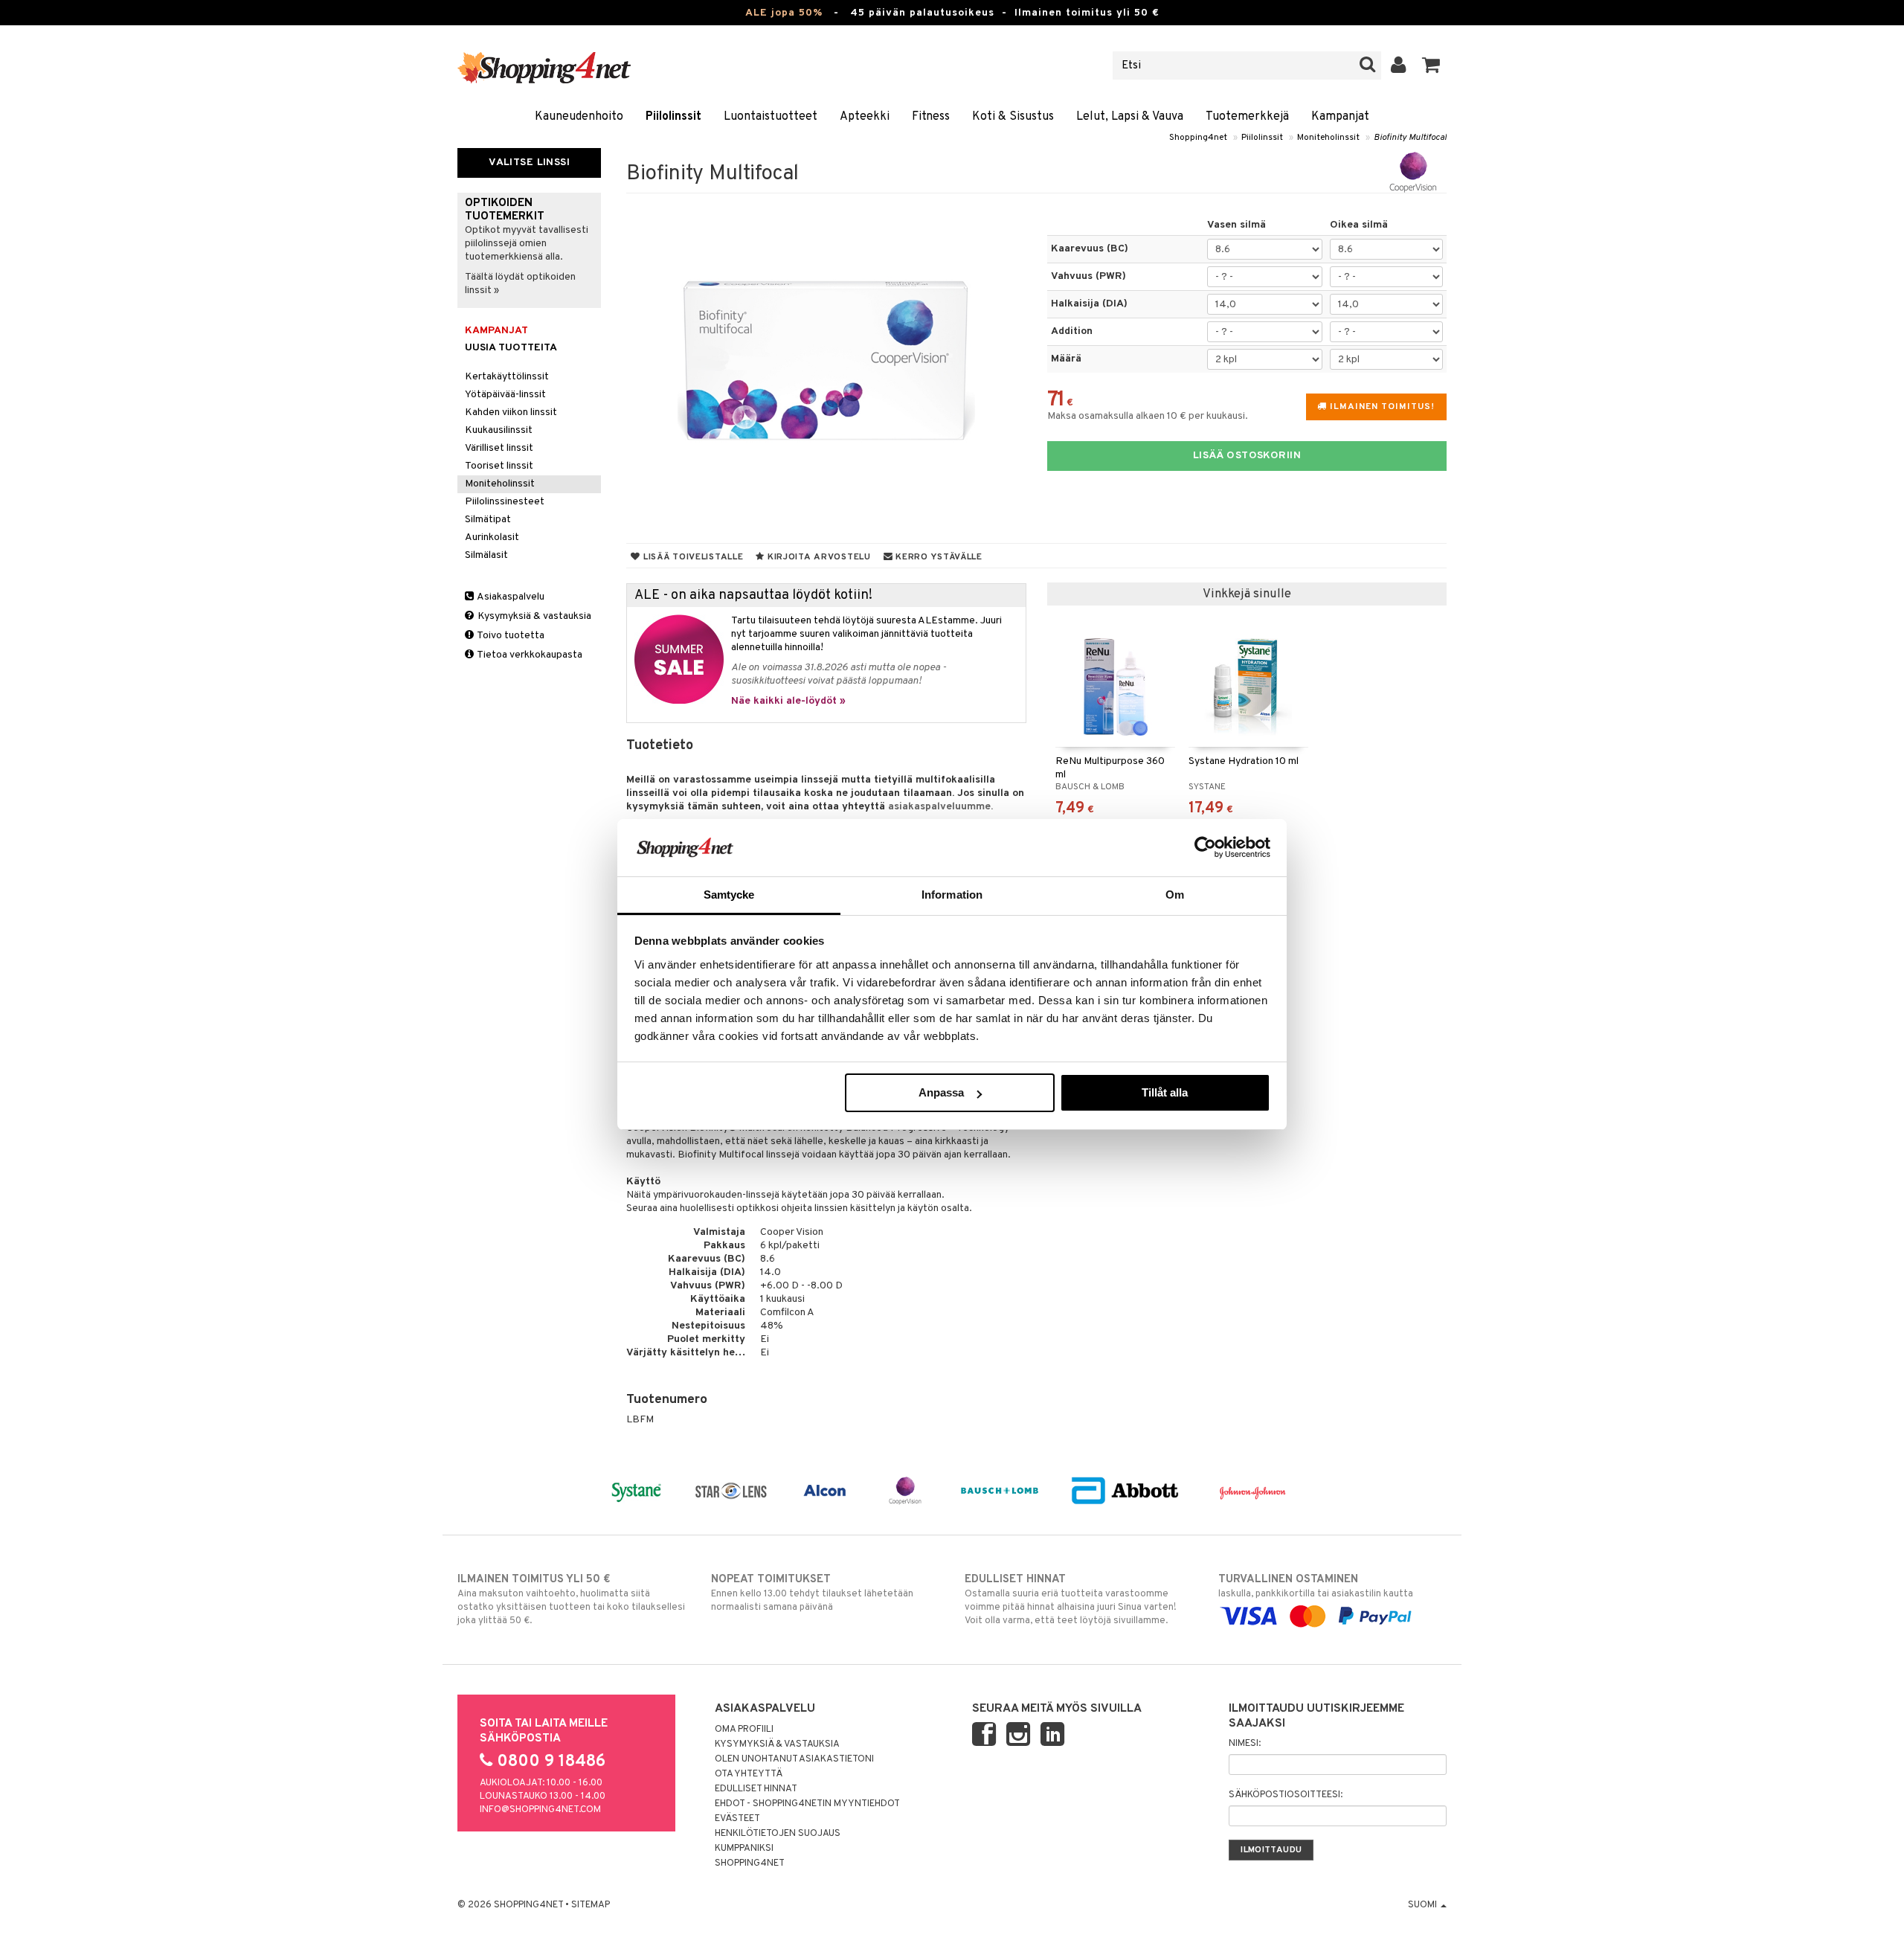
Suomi (1424, 1905)
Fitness (931, 117)
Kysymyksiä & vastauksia (533, 616)
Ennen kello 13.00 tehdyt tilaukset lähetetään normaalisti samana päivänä (812, 1593)
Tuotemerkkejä (1247, 117)
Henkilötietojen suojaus (778, 1834)
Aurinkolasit (492, 537)
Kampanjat (1340, 117)
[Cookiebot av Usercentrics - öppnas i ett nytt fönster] (1205, 847)
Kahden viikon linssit (511, 412)
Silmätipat (488, 520)
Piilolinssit (673, 117)
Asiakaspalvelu (510, 597)
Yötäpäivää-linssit (505, 395)
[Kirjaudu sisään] (1399, 65)
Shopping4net (1198, 138)
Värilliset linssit (499, 448)
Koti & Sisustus (1013, 117)
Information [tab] (952, 895)
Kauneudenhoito (579, 117)
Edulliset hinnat (756, 1789)
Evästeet (737, 1819)
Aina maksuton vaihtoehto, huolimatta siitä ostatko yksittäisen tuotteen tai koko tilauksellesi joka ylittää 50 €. (571, 1600)
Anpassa (941, 1092)
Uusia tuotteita (511, 348)
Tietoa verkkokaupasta (529, 655)
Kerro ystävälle (937, 557)
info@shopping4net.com (540, 1810)
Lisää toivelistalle (692, 557)
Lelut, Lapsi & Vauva (1130, 117)
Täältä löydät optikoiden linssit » (520, 284)
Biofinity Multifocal (1410, 138)
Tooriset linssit (499, 466)
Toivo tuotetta (510, 636)
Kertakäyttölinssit (507, 377)
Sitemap (591, 1905)
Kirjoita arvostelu (818, 557)
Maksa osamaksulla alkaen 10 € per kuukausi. (1148, 416)
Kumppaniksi (744, 1849)
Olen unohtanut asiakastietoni (794, 1759)
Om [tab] (1175, 895)
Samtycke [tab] (729, 895)
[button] (1431, 65)
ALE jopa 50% (784, 13)
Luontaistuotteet (771, 117)
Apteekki (865, 117)
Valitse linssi (529, 163)
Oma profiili (744, 1730)
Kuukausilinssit (499, 430)
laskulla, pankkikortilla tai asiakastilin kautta (1316, 1586)
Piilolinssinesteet (505, 502)
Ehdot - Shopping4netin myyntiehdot (807, 1804)
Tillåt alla (1165, 1092)
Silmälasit (486, 555)
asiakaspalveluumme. (940, 807)
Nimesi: (1245, 1744)
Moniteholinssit (1328, 138)
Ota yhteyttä (749, 1774)
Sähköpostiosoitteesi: (1286, 1795)
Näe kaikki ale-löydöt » (788, 701)
